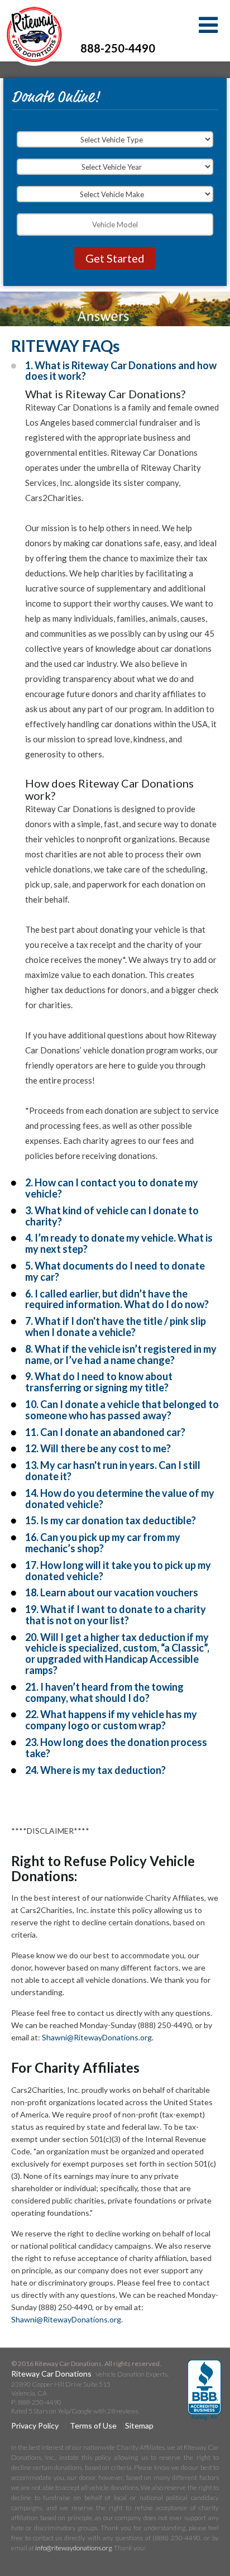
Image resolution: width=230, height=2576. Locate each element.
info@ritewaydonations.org (73, 2548)
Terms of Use (93, 2425)
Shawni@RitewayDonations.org (97, 2037)
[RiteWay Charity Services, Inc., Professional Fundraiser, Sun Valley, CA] (204, 2391)
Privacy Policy (35, 2425)
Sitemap (139, 2425)
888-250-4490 (118, 48)
